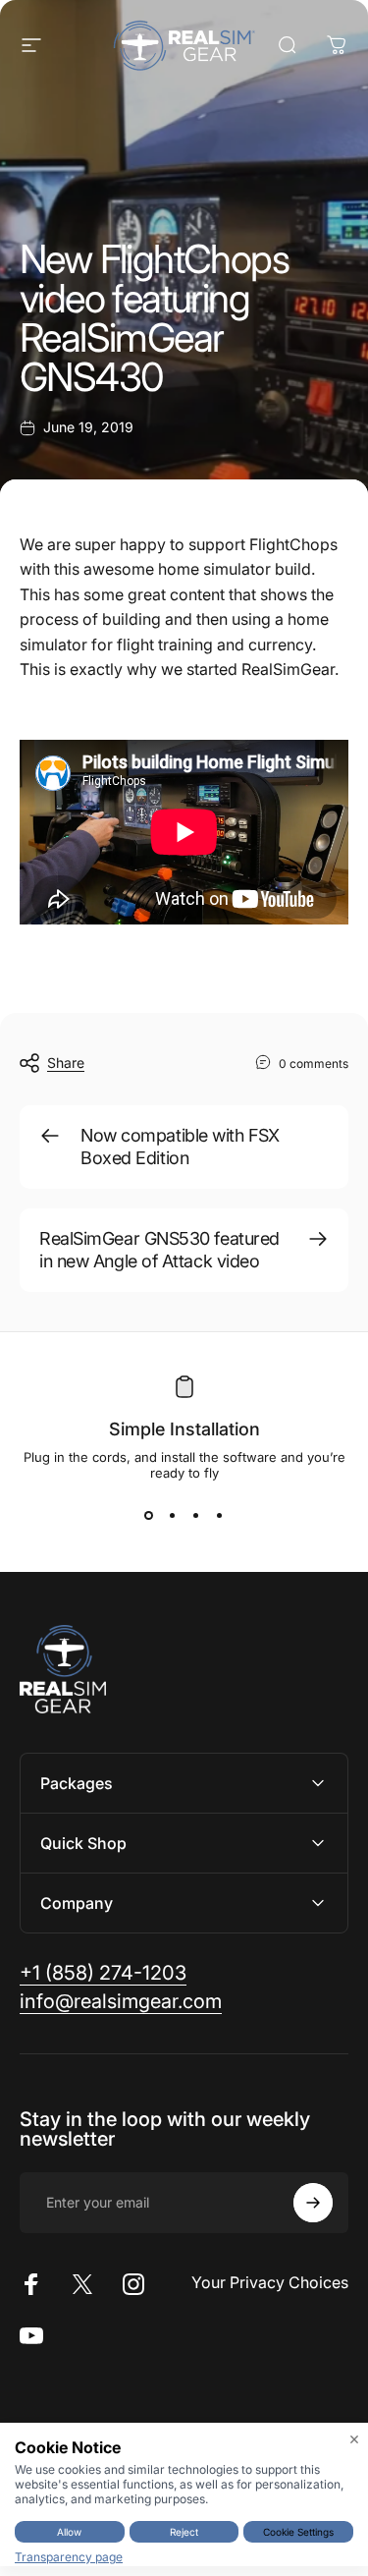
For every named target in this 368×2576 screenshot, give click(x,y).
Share (66, 1063)
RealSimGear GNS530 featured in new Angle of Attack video (159, 1250)
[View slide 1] (149, 1516)
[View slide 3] (196, 1516)
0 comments (314, 1064)
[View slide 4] (220, 1516)
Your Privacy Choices (270, 2282)
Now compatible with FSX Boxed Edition (180, 1147)
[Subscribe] (313, 2203)
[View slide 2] (173, 1516)
